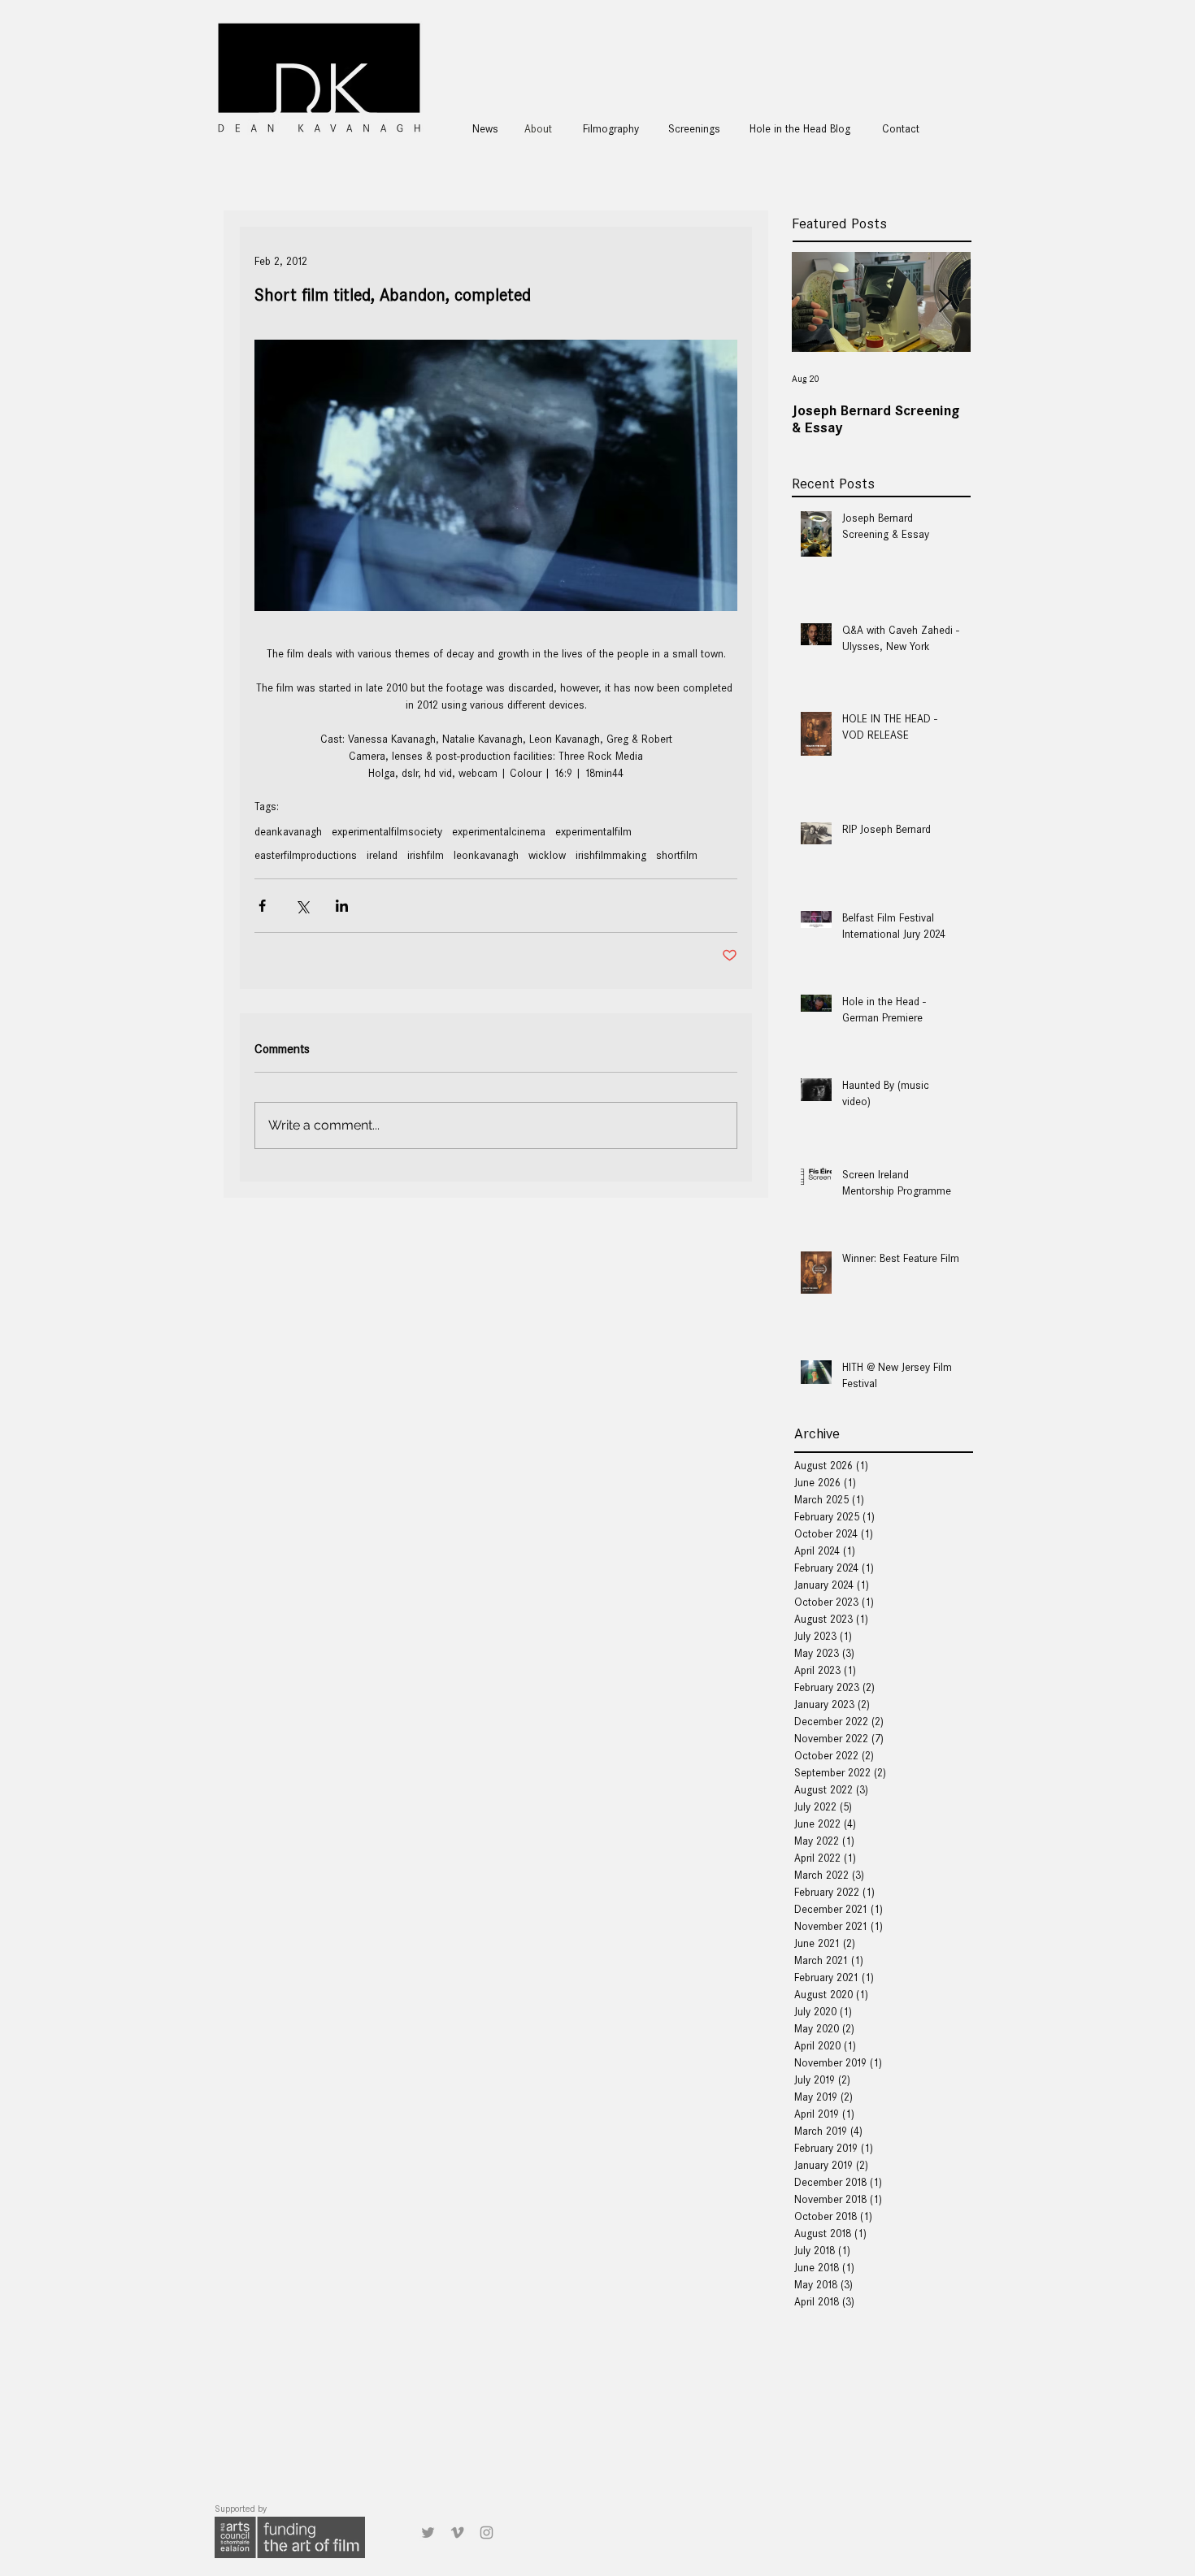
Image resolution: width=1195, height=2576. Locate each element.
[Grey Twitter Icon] (428, 2533)
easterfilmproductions (306, 855)
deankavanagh (288, 832)
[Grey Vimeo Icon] (457, 2533)
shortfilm (677, 855)
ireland (382, 855)
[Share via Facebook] (262, 906)
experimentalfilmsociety (387, 832)
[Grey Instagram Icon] (487, 2533)
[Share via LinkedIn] (342, 906)
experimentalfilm (593, 832)
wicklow (547, 855)
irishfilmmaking (611, 855)
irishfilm (426, 855)
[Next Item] (945, 302)
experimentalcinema (499, 832)
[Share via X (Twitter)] (302, 906)
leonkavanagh (486, 855)
